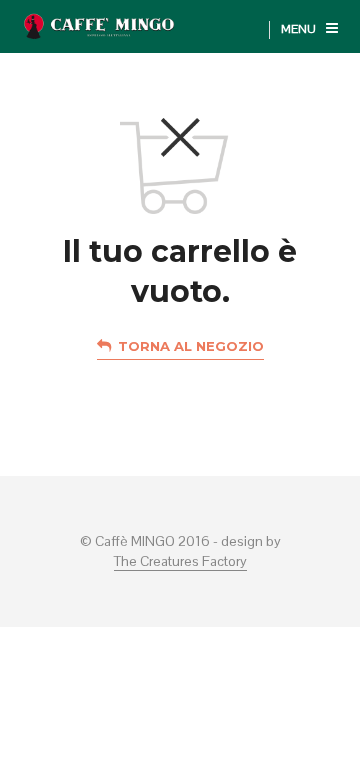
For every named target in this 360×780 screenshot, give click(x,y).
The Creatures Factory (180, 562)
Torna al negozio (191, 346)
